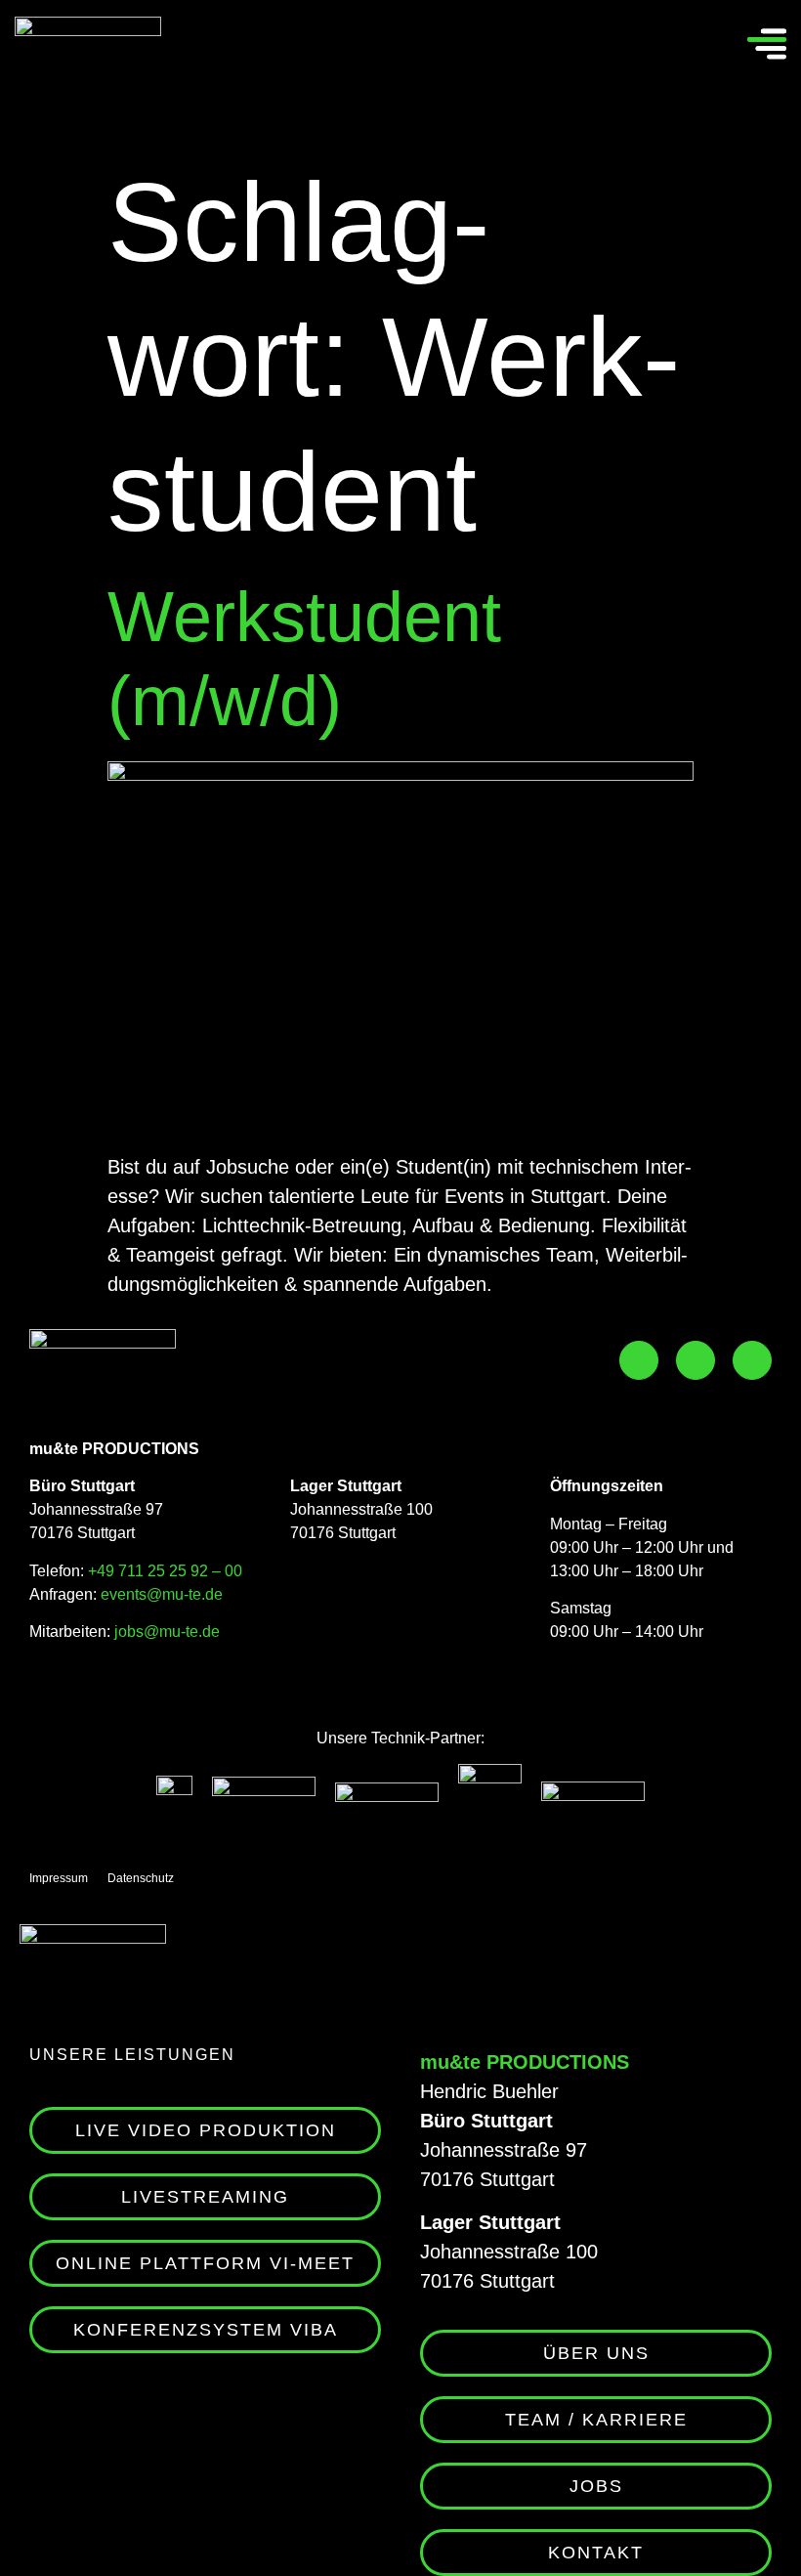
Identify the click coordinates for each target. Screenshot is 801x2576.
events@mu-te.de (162, 1594)
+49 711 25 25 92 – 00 (165, 1571)
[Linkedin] (752, 1360)
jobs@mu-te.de (165, 1631)
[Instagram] (696, 1360)
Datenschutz (141, 1878)
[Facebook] (639, 1360)
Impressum (59, 1878)
